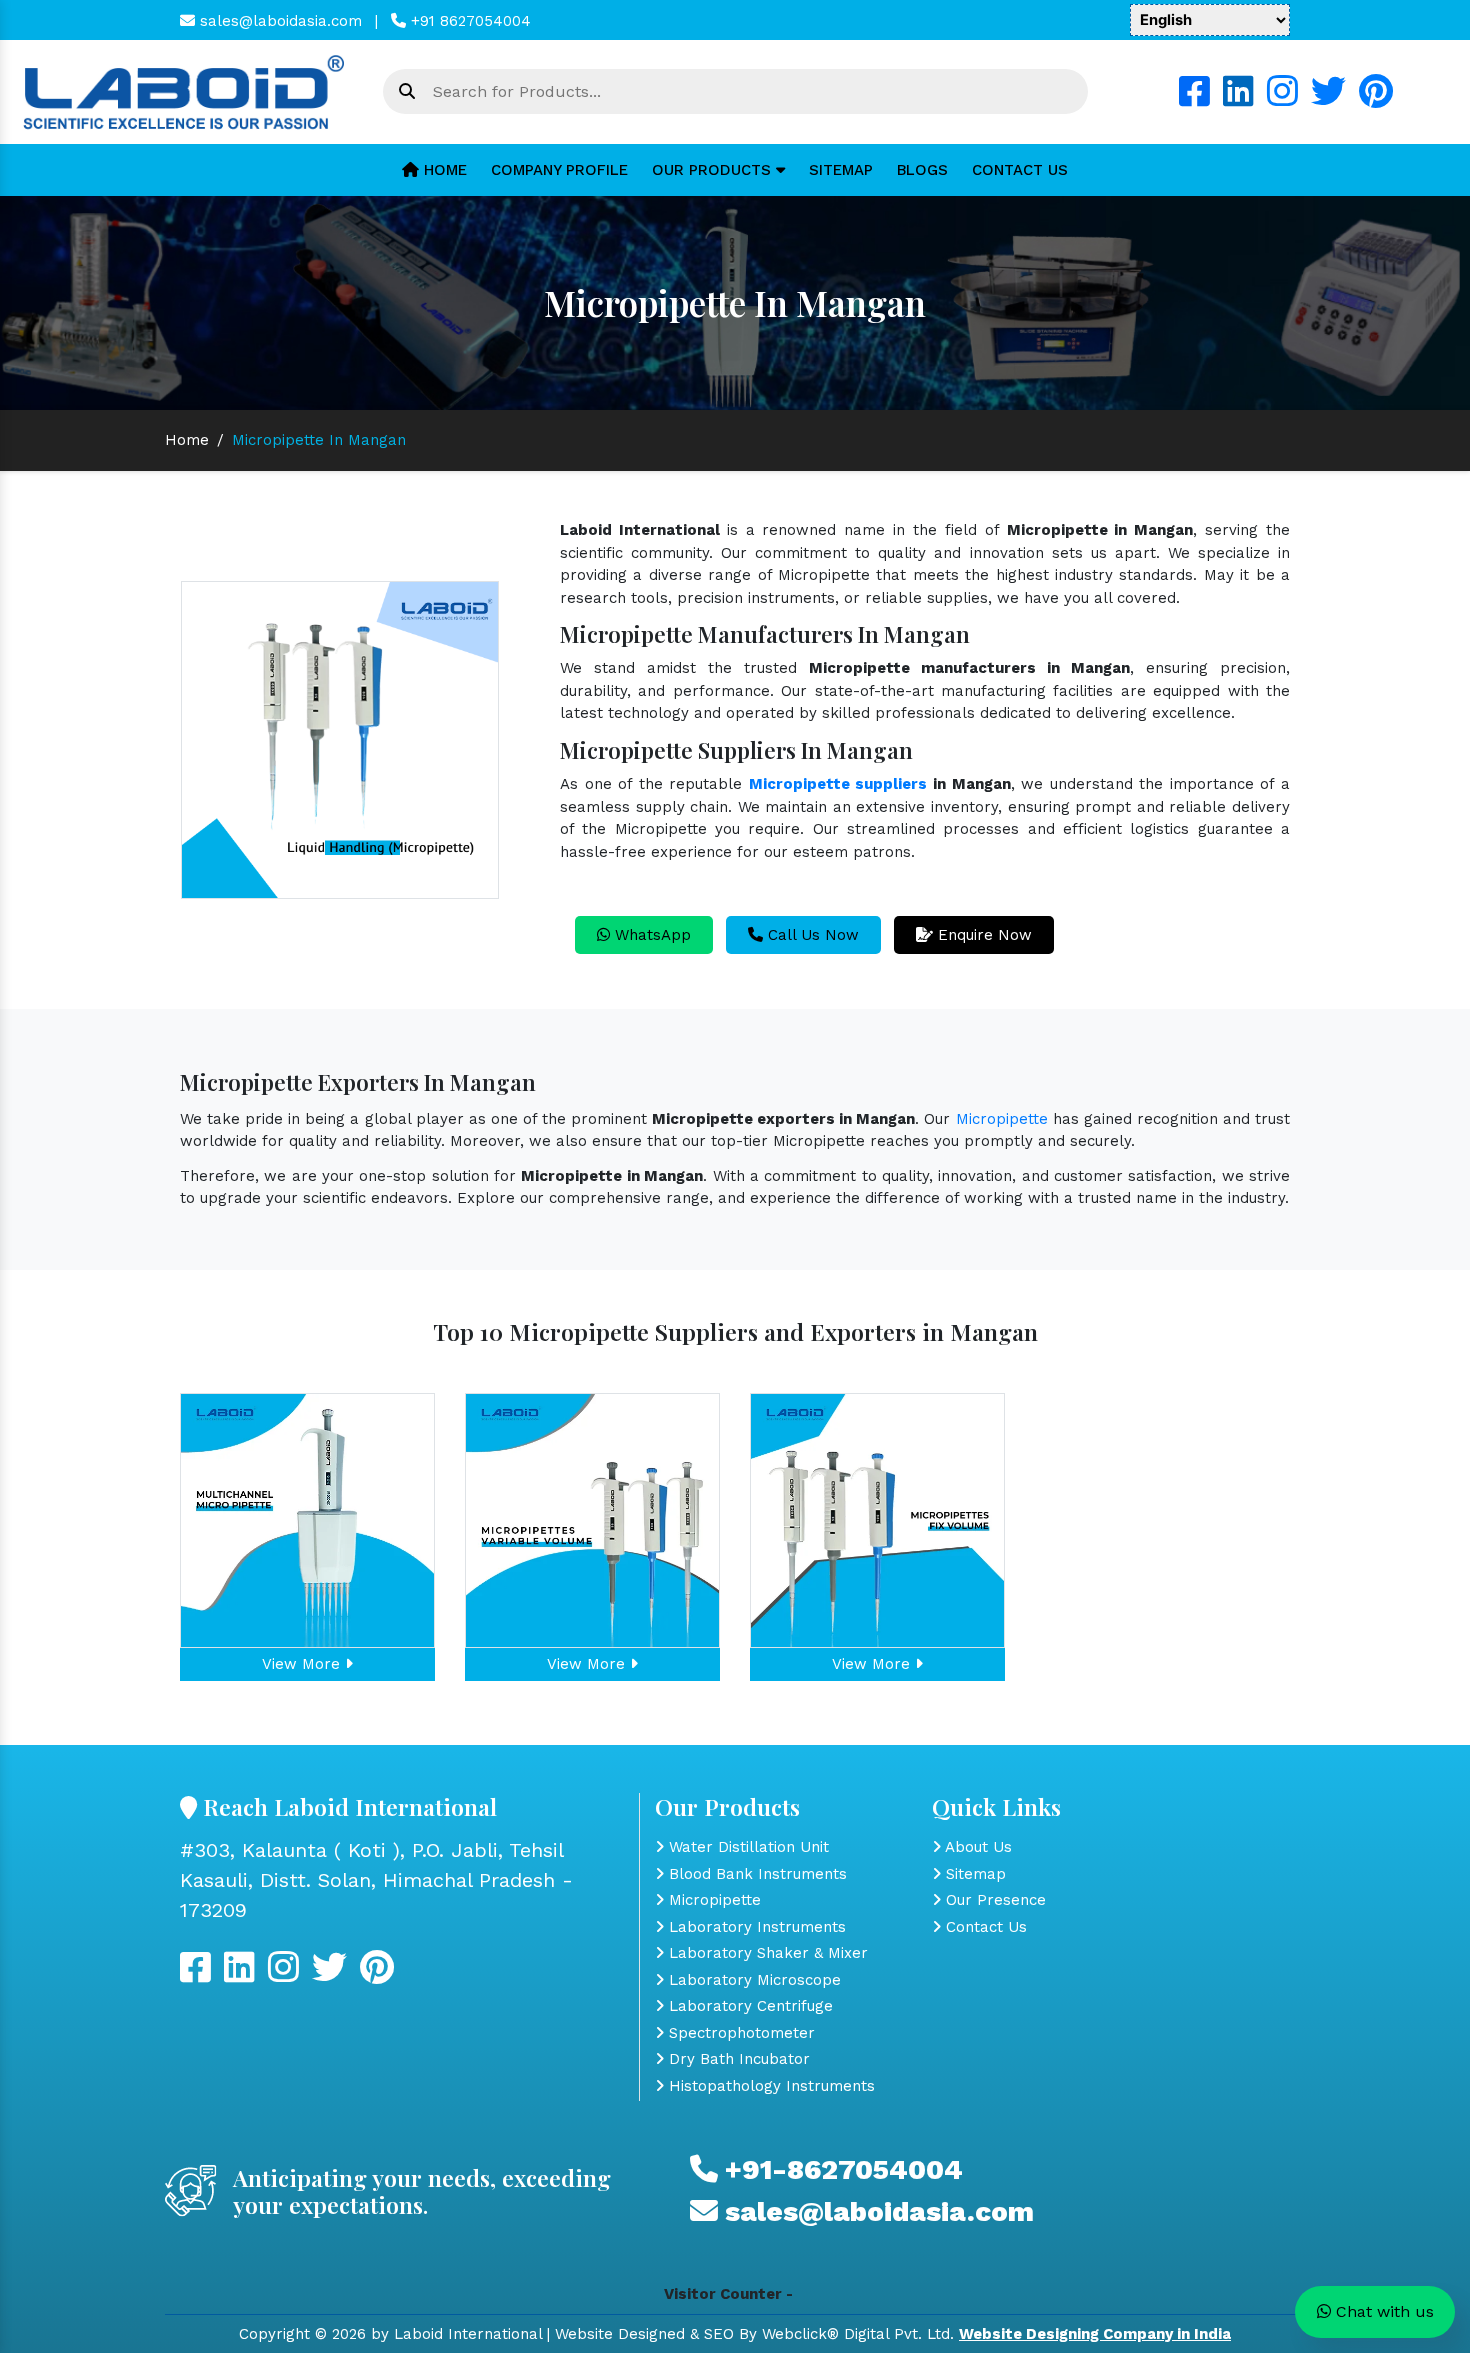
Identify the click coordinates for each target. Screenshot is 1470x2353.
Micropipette (1002, 1119)
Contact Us (1020, 170)
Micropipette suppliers (838, 784)
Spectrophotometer (739, 2033)
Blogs (922, 170)
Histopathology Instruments (769, 2086)
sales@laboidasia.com (278, 21)
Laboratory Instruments (755, 1927)
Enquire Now (982, 935)
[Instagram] (1282, 99)
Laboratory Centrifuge (748, 2006)
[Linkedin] (1238, 99)
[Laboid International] (184, 91)
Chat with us (1382, 2311)
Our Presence (993, 1900)
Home (443, 170)
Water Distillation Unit (746, 1847)
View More (303, 1664)
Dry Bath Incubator (737, 2059)
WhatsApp (650, 935)
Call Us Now (811, 935)
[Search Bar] (407, 92)
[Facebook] (1194, 99)
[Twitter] (1328, 99)
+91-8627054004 (840, 2169)
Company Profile (559, 170)
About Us (976, 1847)
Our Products (714, 170)
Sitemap (841, 170)
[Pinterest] (1376, 99)
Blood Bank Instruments (755, 1874)
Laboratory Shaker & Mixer (766, 1953)
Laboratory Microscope (752, 1980)
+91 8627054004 (468, 21)
